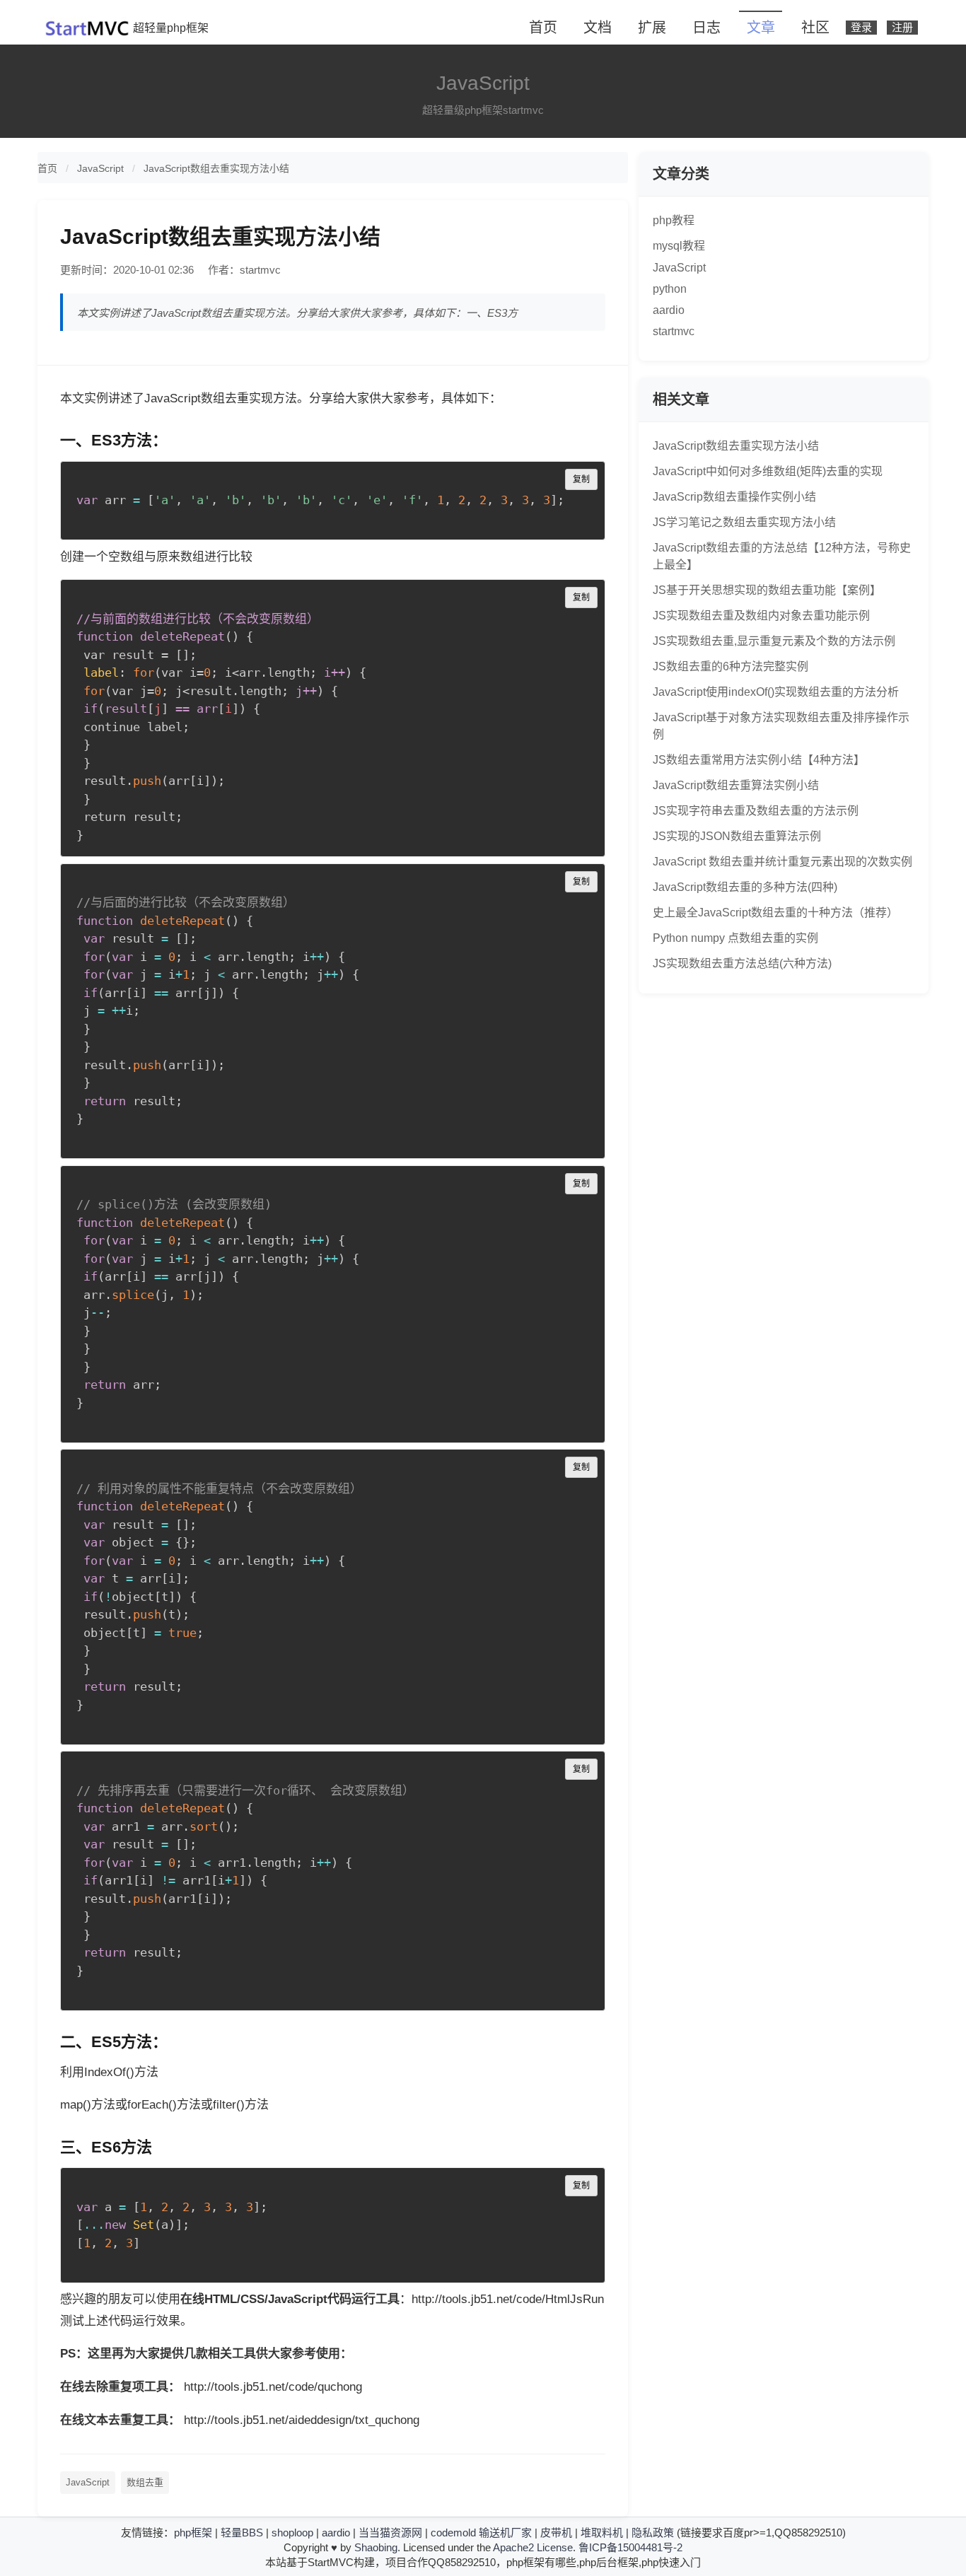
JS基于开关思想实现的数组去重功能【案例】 (767, 590)
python (670, 289)
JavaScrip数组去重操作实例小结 (734, 497)
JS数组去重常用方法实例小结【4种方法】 (759, 760)
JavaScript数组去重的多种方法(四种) (745, 887)
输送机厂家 (505, 2533)
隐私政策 (653, 2533)
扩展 (652, 28)
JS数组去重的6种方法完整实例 (731, 666)
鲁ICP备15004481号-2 (630, 2547)
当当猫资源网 (390, 2533)
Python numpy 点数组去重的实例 (735, 938)
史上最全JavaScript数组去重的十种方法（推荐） (775, 913)
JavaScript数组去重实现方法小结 (216, 168)
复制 (581, 479)
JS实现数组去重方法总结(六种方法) (742, 963)
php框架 (193, 2533)
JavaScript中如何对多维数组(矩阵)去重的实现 (768, 471)
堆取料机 (602, 2533)
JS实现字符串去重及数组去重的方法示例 (756, 811)
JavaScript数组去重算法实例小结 (736, 785)
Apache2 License (533, 2547)
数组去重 (145, 2482)
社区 (815, 28)
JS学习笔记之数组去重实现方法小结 (744, 522)
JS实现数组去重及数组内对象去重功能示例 (761, 616)
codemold (453, 2533)
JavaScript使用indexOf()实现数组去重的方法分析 (776, 692)
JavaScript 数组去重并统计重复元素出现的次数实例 (782, 862)
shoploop (292, 2533)
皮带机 (556, 2533)
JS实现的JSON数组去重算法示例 (737, 836)
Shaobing (376, 2547)
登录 (861, 28)
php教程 (674, 220)
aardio (669, 310)
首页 (543, 28)
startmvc (674, 331)
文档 (598, 28)
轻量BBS (242, 2533)
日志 (706, 28)
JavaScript (100, 168)
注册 (902, 28)
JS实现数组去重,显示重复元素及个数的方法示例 (774, 641)
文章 (761, 28)
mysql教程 (679, 246)
